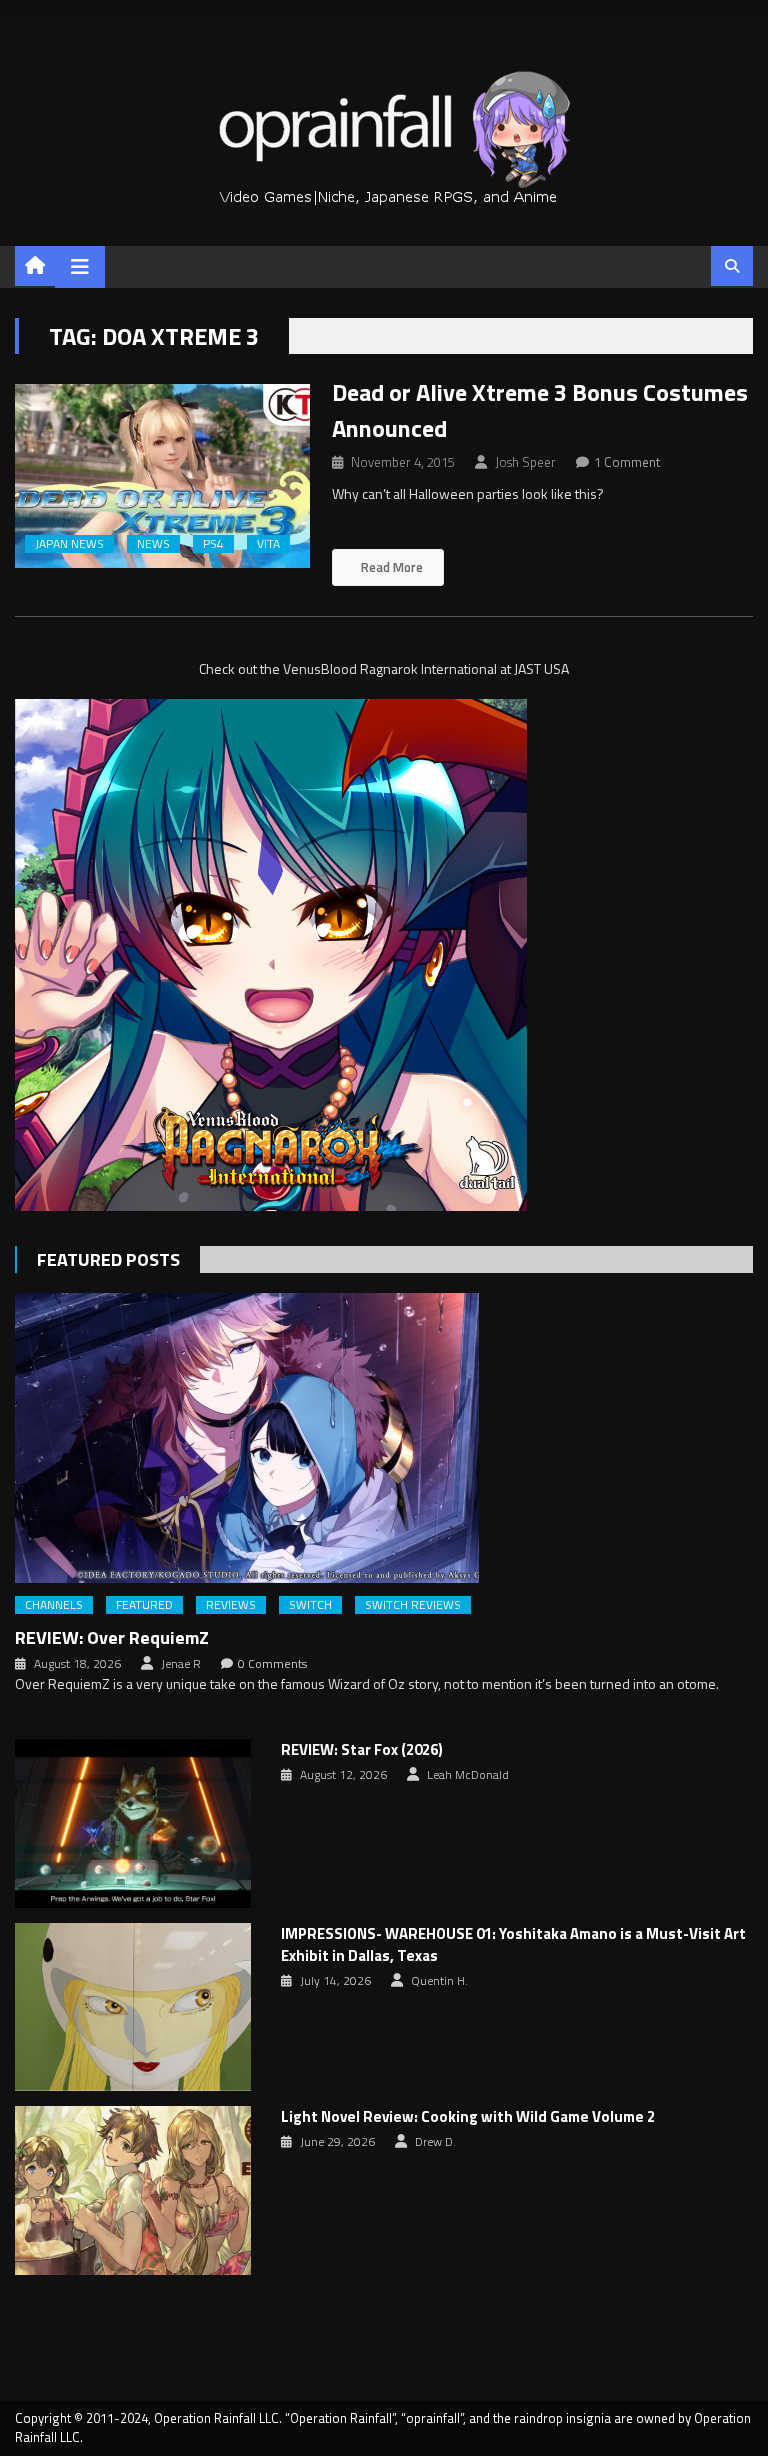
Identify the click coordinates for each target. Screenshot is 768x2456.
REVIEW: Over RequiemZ (112, 1637)
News (153, 544)
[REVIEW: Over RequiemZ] (383, 1438)
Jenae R (181, 1664)
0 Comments (272, 1664)
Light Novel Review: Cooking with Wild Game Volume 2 (468, 2117)
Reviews (231, 1605)
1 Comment (627, 462)
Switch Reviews (413, 1605)
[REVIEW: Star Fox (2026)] (133, 1823)
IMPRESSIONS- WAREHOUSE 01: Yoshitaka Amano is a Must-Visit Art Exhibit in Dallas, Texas (513, 1945)
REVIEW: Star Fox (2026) (362, 1750)
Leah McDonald (468, 1775)
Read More (390, 567)
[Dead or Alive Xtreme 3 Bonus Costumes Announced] (162, 476)
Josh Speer (525, 462)
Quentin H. (439, 1981)
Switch (310, 1605)
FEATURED (144, 1605)
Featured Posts (108, 1259)
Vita (268, 544)
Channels (54, 1605)
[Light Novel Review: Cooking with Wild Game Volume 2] (133, 2190)
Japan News (69, 544)
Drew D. (435, 2142)
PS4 (213, 544)
